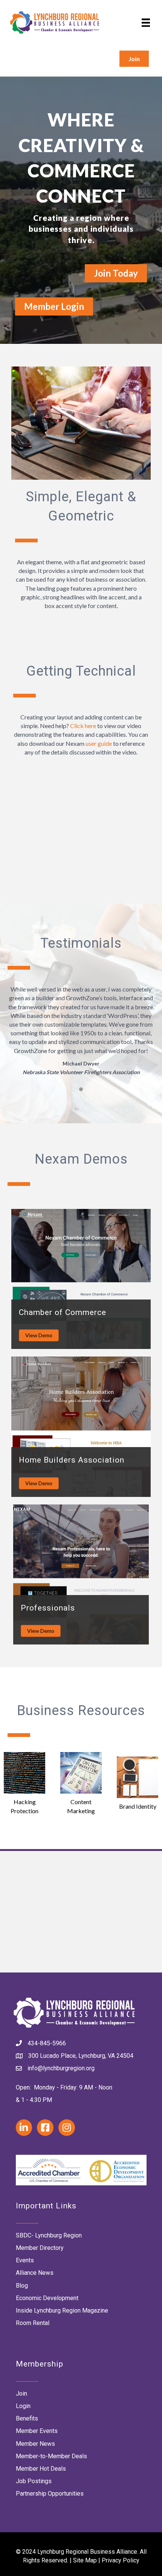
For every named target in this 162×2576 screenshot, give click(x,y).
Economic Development (47, 2298)
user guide (99, 743)
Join (21, 2394)
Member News (35, 2444)
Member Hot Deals (41, 2469)
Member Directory (40, 2248)
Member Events (37, 2431)
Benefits (27, 2418)
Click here (83, 726)
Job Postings (34, 2481)
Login (23, 2406)
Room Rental (33, 2323)
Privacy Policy (121, 2560)
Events (25, 2260)
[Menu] (146, 22)
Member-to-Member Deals (51, 2456)
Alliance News (35, 2273)
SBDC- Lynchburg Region (49, 2235)
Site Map (85, 2560)
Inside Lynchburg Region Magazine (62, 2310)
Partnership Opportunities (50, 2494)
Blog (22, 2286)
